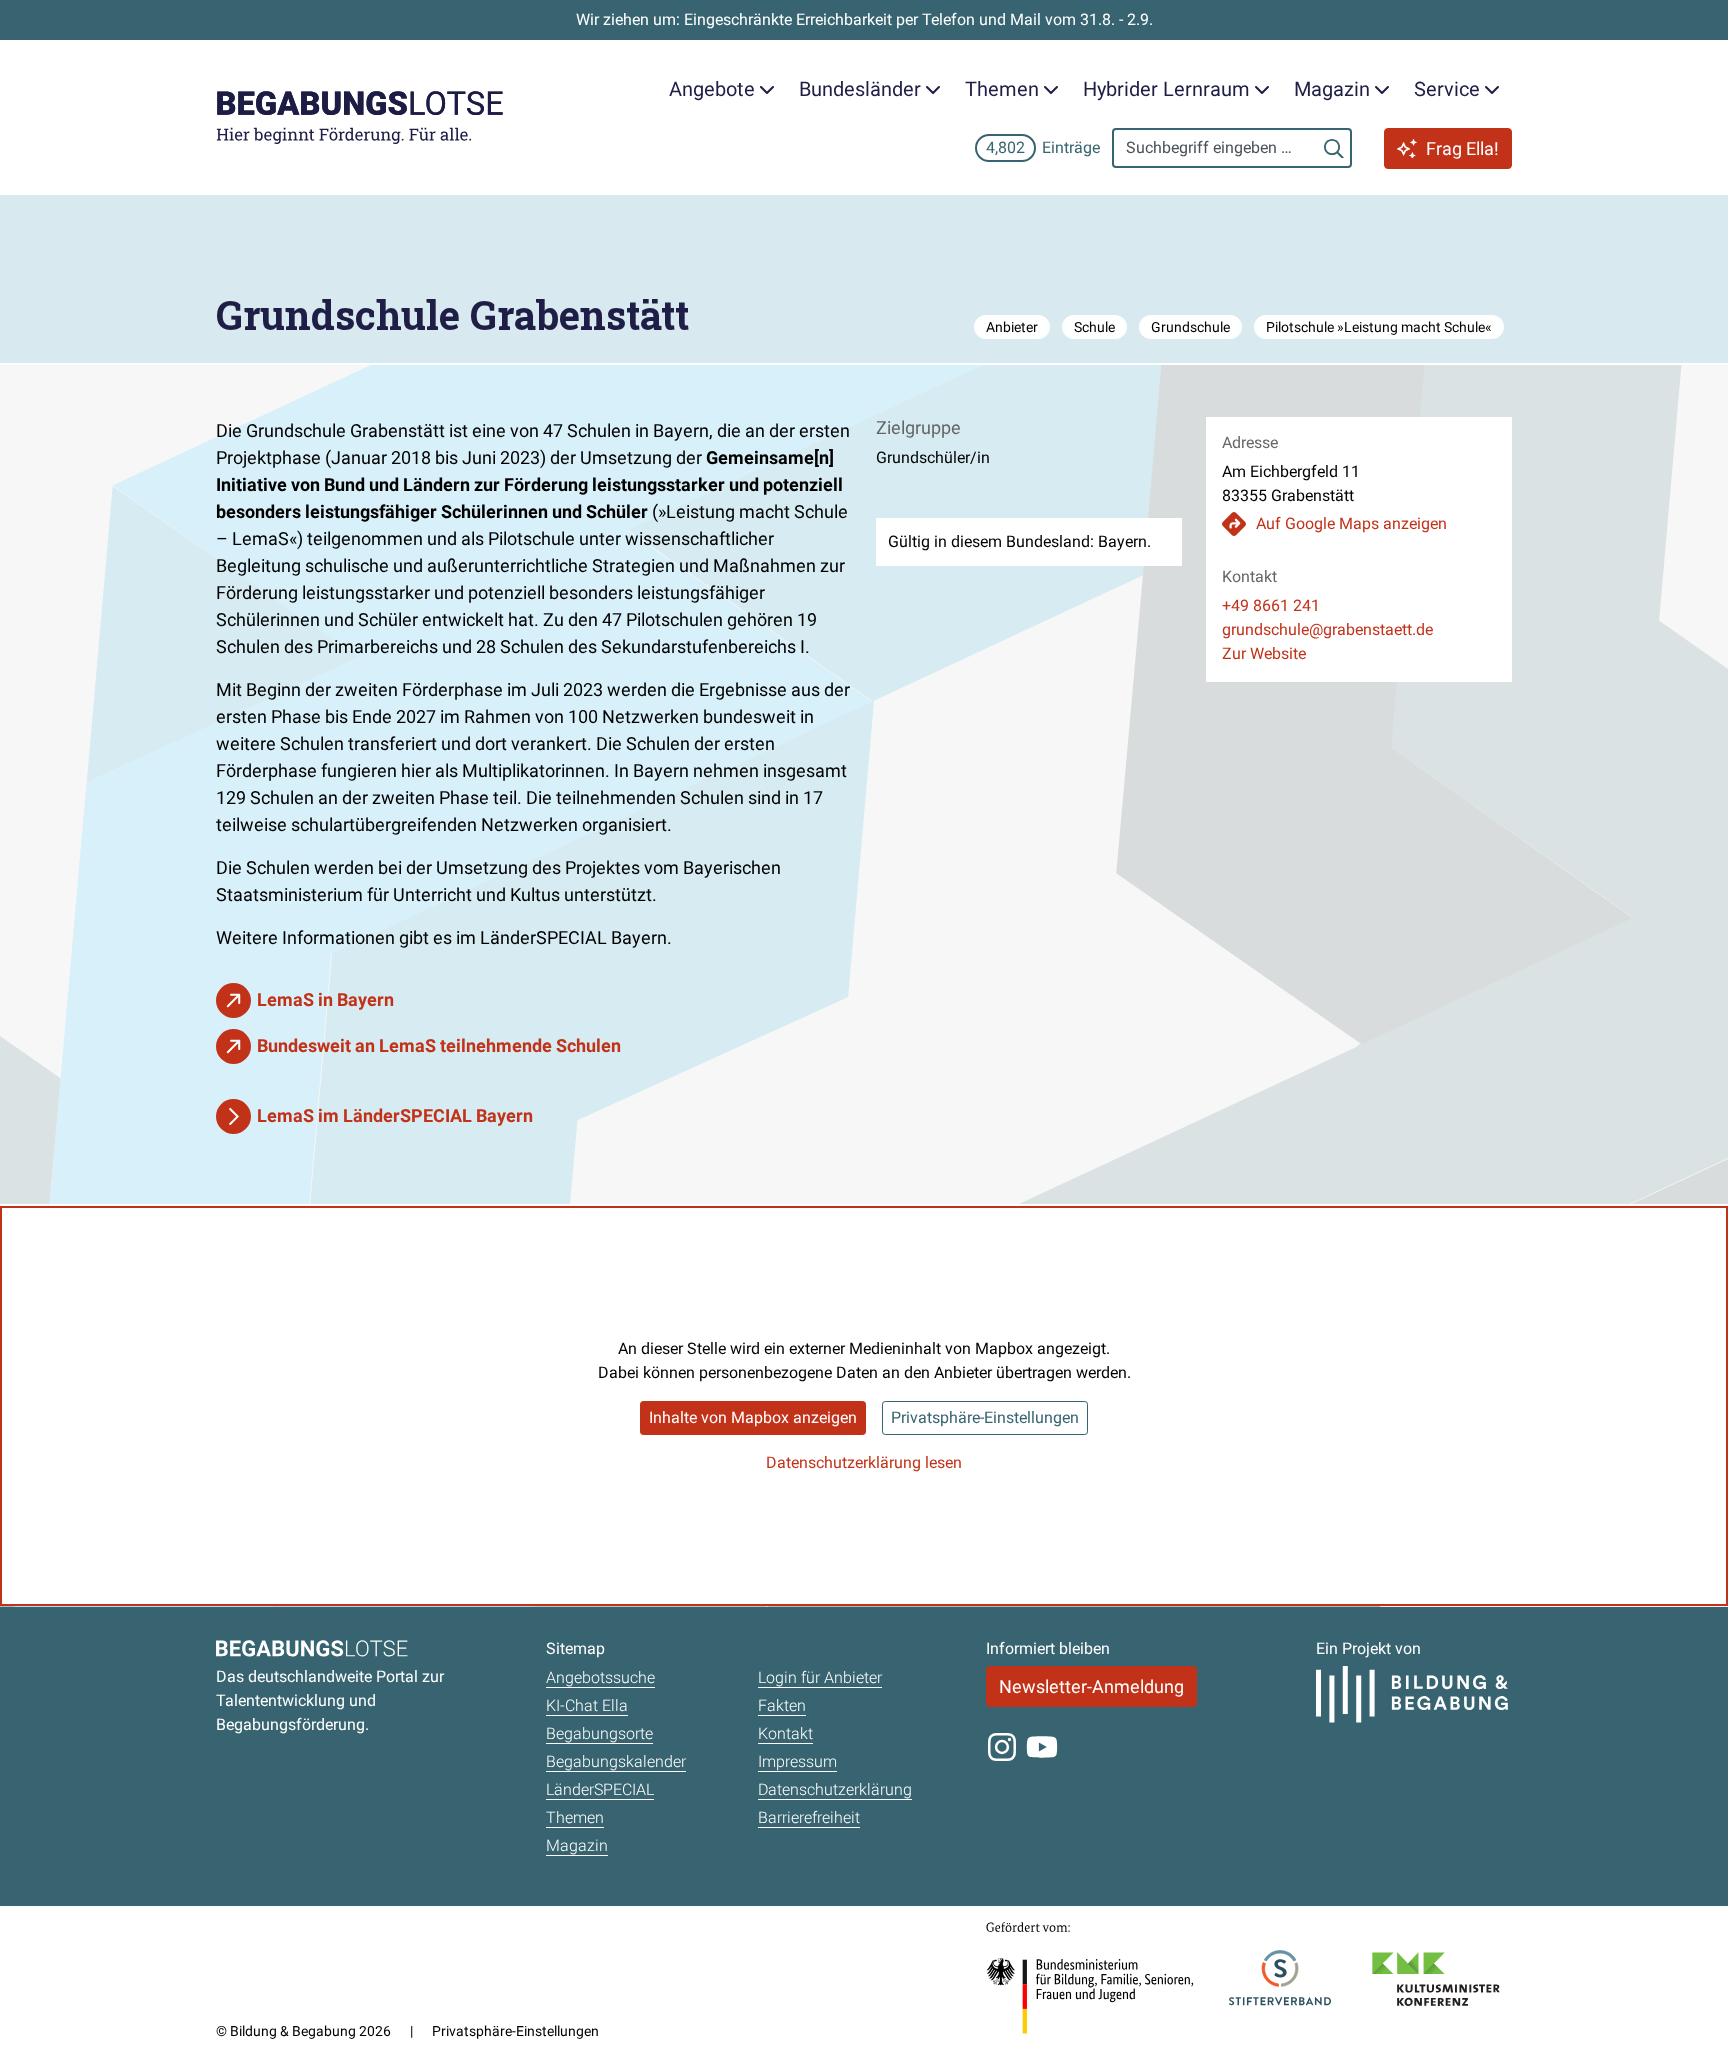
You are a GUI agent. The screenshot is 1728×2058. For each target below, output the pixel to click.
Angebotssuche (600, 1677)
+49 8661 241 (1271, 605)
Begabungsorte (599, 1733)
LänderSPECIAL (600, 1789)
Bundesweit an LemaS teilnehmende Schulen (439, 1045)
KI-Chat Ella (587, 1705)
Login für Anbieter (820, 1677)
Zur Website (1264, 653)
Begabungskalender (616, 1761)
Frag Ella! (1462, 148)
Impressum (797, 1761)
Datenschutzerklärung (835, 1789)
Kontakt (785, 1733)
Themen (575, 1817)
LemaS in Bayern (325, 999)
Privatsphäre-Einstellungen (985, 1417)
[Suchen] (1334, 148)
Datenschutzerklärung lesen (864, 1462)
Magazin (577, 1845)
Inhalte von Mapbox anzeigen (753, 1417)
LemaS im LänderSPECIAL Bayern (395, 1115)
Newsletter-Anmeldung (1091, 1686)
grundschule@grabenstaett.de (1327, 629)
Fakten (782, 1705)
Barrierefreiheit (809, 1817)
